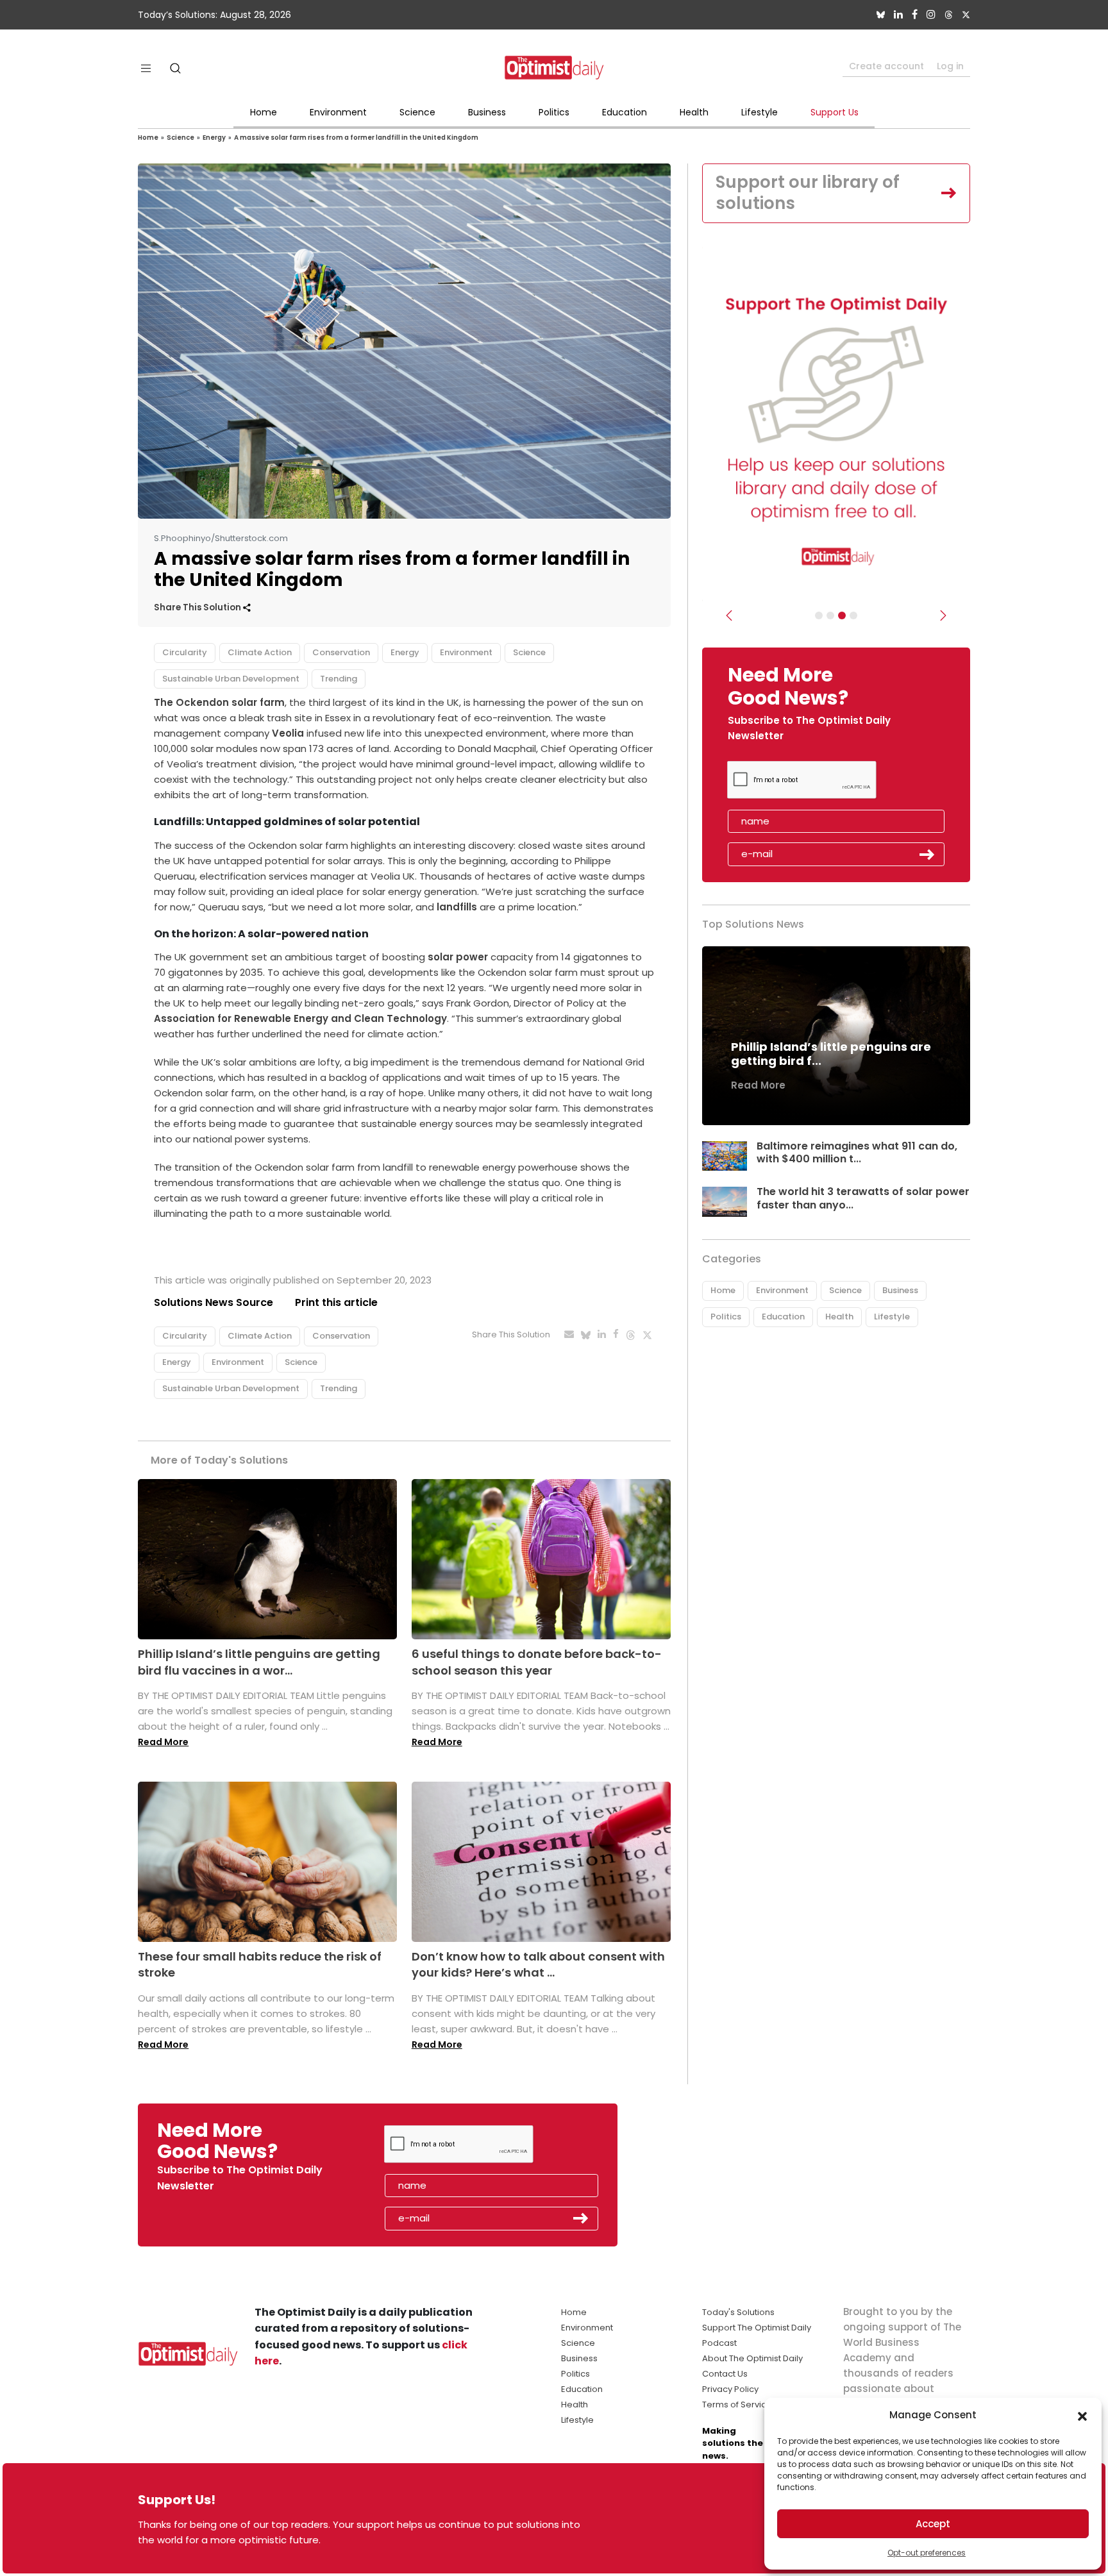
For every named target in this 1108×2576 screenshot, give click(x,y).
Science (417, 112)
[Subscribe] (819, 615)
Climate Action (260, 652)
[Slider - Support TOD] (842, 615)
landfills (457, 907)
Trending (339, 679)
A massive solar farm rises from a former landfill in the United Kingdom (356, 138)
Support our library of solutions (808, 193)
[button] (1082, 2415)
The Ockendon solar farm (219, 702)
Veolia (288, 733)
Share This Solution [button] (198, 607)
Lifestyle (760, 112)
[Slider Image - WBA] (830, 615)
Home (264, 112)
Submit (927, 855)
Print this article (336, 1302)
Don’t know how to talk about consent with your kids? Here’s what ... (538, 1964)
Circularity (185, 652)
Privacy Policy (730, 2389)
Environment (338, 112)
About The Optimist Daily (752, 2358)
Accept (933, 2524)
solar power (458, 957)
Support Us (835, 112)
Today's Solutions (738, 2312)
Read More (163, 1742)
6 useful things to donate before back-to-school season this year (537, 1662)
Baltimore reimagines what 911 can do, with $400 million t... (857, 1153)
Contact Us (725, 2374)
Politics (554, 112)
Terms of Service (737, 2405)
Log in (950, 66)
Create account (886, 66)
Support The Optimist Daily (757, 2328)
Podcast (719, 2343)
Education (625, 112)
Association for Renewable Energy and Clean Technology (300, 1018)
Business (487, 112)
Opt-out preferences (927, 2553)
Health (694, 112)
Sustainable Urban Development (231, 679)
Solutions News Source (214, 1302)
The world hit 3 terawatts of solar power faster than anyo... (863, 1198)
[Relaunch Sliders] (853, 615)
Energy (214, 138)
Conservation (341, 652)
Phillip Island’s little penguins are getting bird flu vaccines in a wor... (259, 1662)
